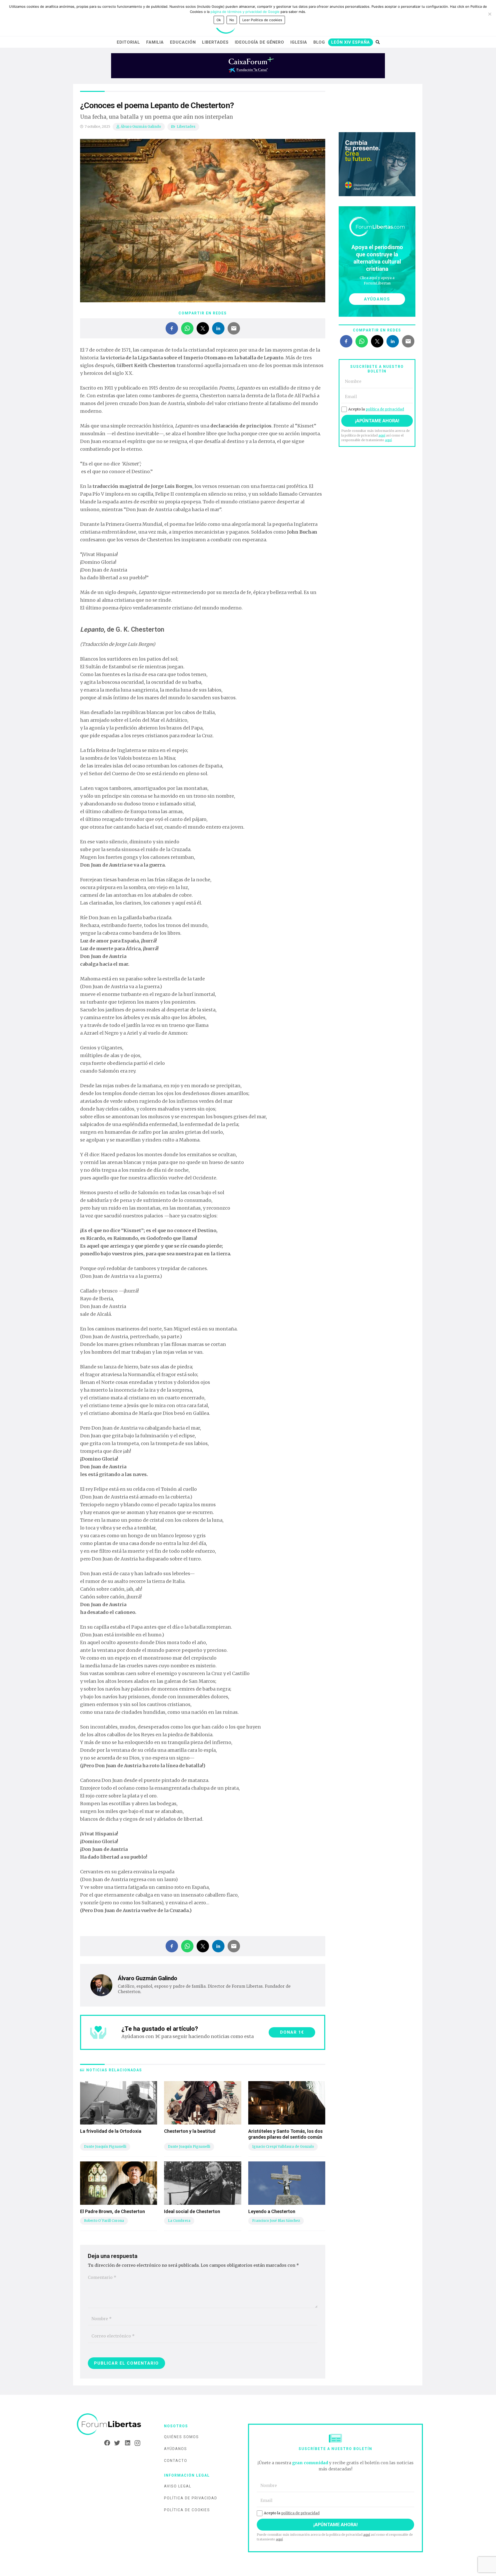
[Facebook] (106, 2443)
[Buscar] (378, 42)
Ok (219, 20)
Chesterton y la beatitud (190, 2131)
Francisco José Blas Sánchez (276, 2221)
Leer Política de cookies (262, 20)
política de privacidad (385, 409)
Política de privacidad (191, 2498)
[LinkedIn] (126, 2443)
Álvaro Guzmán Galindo (141, 127)
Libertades (186, 127)
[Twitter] (116, 2443)
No (232, 20)
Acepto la (376, 409)
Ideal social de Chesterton (192, 2211)
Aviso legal (178, 2486)
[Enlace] (109, 2425)
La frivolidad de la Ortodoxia (111, 2131)
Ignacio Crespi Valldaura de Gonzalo (283, 2147)
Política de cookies (187, 2510)
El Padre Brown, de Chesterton (113, 2211)
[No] (490, 14)
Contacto (176, 2461)
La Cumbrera (179, 2221)
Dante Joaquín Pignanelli (105, 2147)
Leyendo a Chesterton (272, 2211)
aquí (382, 435)
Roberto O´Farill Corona (104, 2221)
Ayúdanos (176, 2449)
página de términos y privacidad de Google (245, 12)
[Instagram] (136, 2443)
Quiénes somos (181, 2437)
